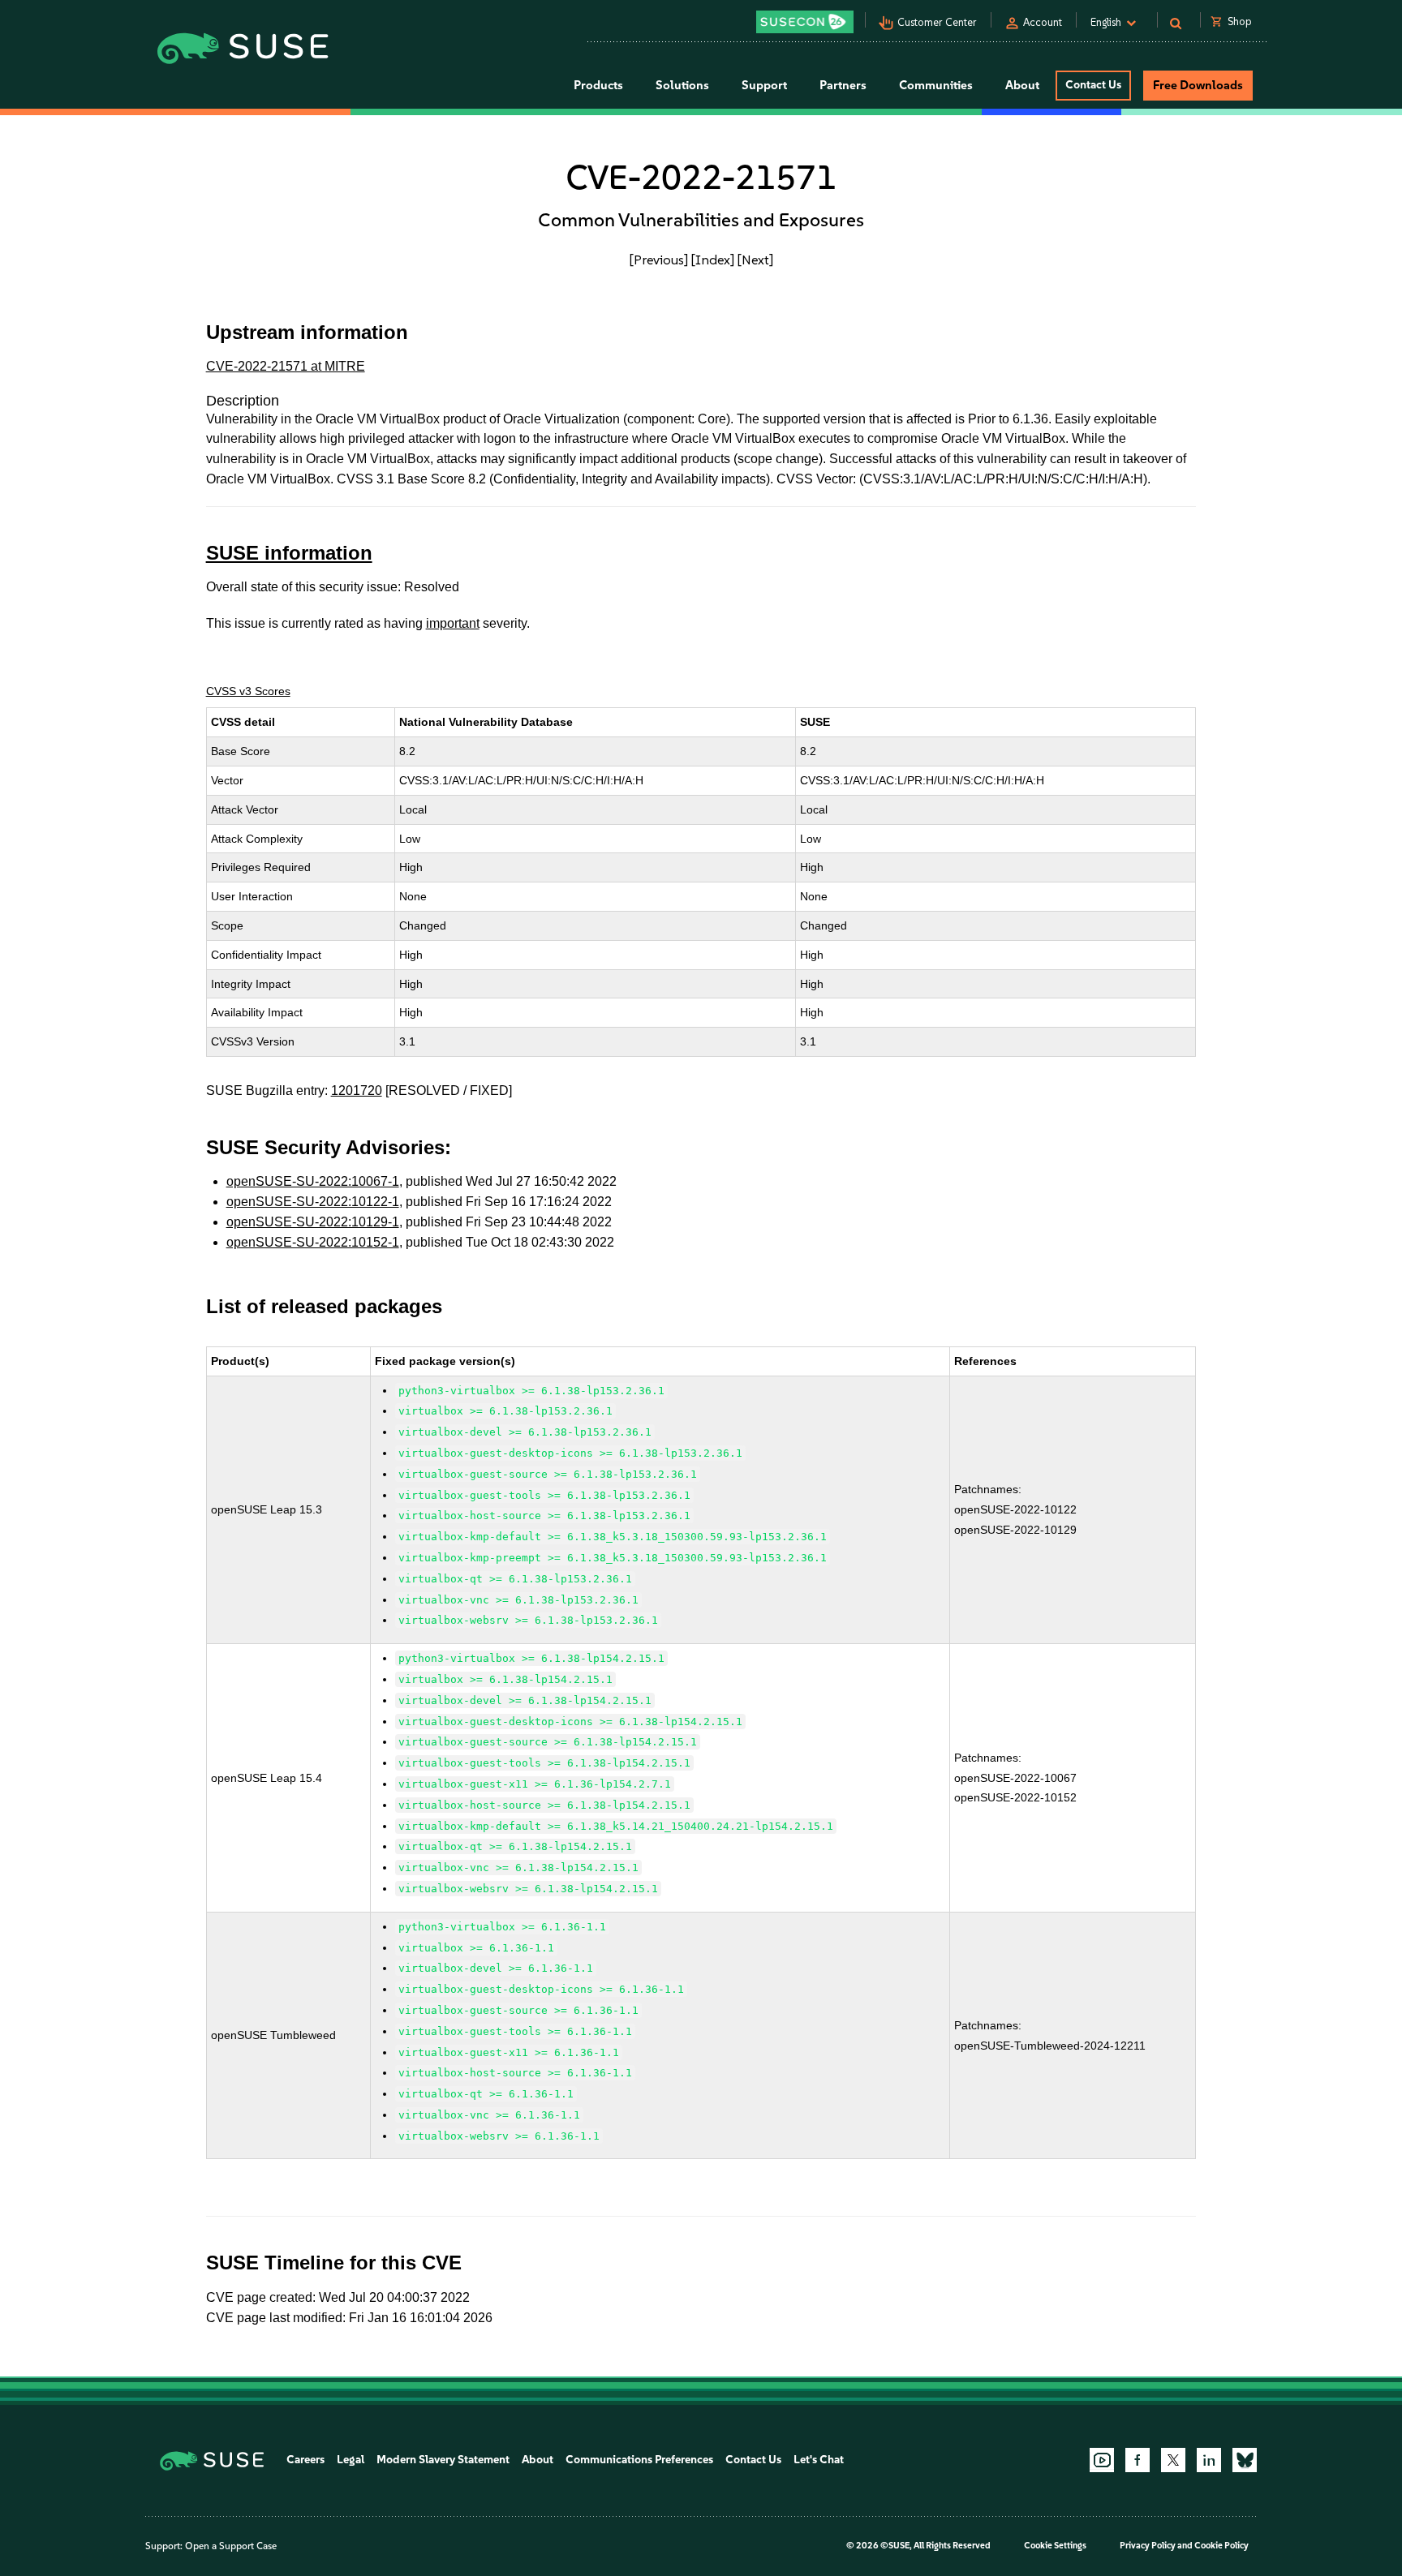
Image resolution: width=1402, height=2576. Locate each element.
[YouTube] (1102, 2460)
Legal (350, 2460)
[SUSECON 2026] (805, 22)
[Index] (713, 260)
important (453, 623)
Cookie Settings (1055, 2546)
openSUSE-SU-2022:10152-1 (313, 1242)
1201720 (357, 1091)
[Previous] (659, 260)
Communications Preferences (639, 2460)
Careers (305, 2460)
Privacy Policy (1148, 2546)
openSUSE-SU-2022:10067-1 (313, 1181)
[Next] (755, 260)
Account (1043, 22)
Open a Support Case (231, 2546)
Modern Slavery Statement (443, 2460)
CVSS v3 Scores (248, 691)
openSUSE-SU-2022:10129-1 (313, 1222)
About (538, 2460)
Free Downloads (1198, 85)
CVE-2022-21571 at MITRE (286, 366)
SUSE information (289, 553)
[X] (1173, 2460)
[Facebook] (1138, 2460)
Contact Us (1093, 85)
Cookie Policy (1221, 2546)
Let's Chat (819, 2460)
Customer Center (937, 22)
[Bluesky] (1245, 2460)
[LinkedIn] (1209, 2460)
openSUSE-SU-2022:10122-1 (313, 1202)
